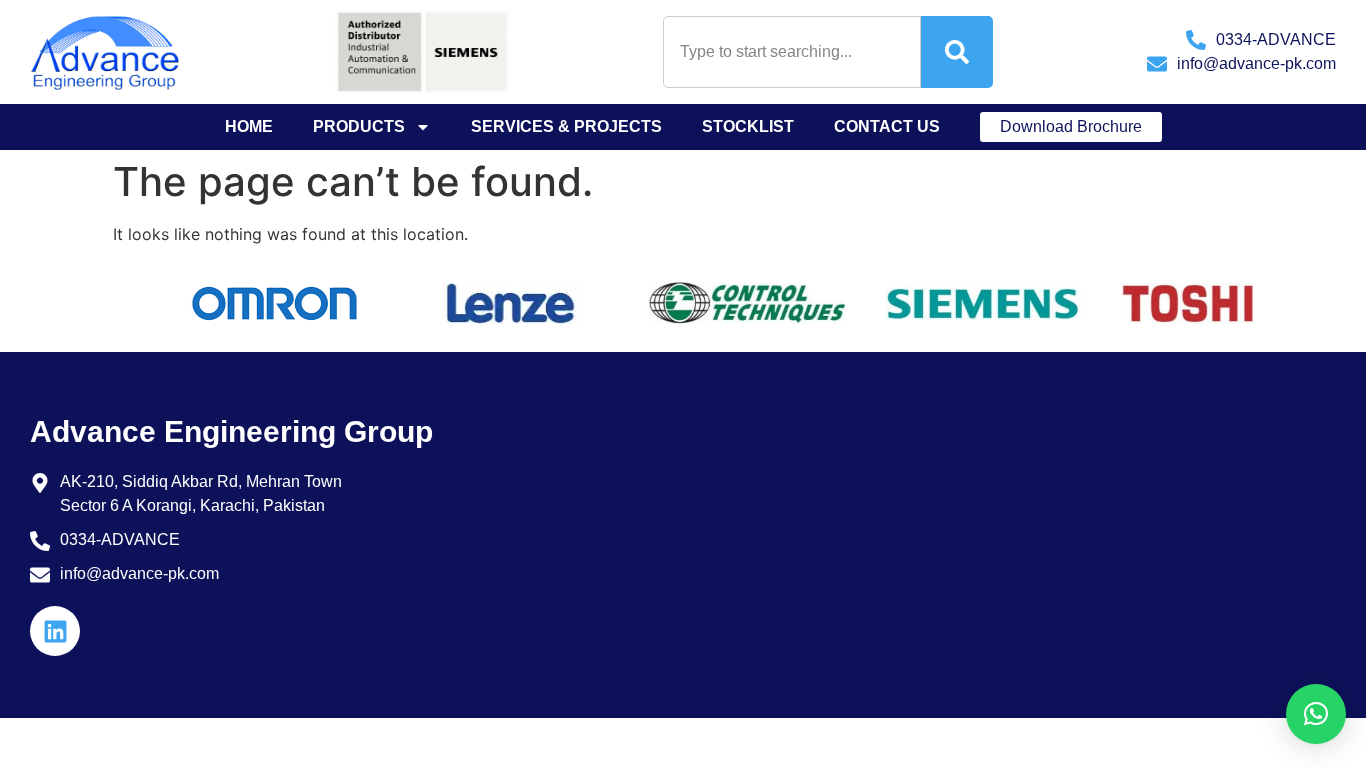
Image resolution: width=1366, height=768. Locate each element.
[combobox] (792, 52)
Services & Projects (566, 126)
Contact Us (887, 126)
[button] (1316, 714)
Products (359, 126)
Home (249, 126)
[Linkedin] (55, 631)
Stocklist (748, 126)
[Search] (957, 52)
